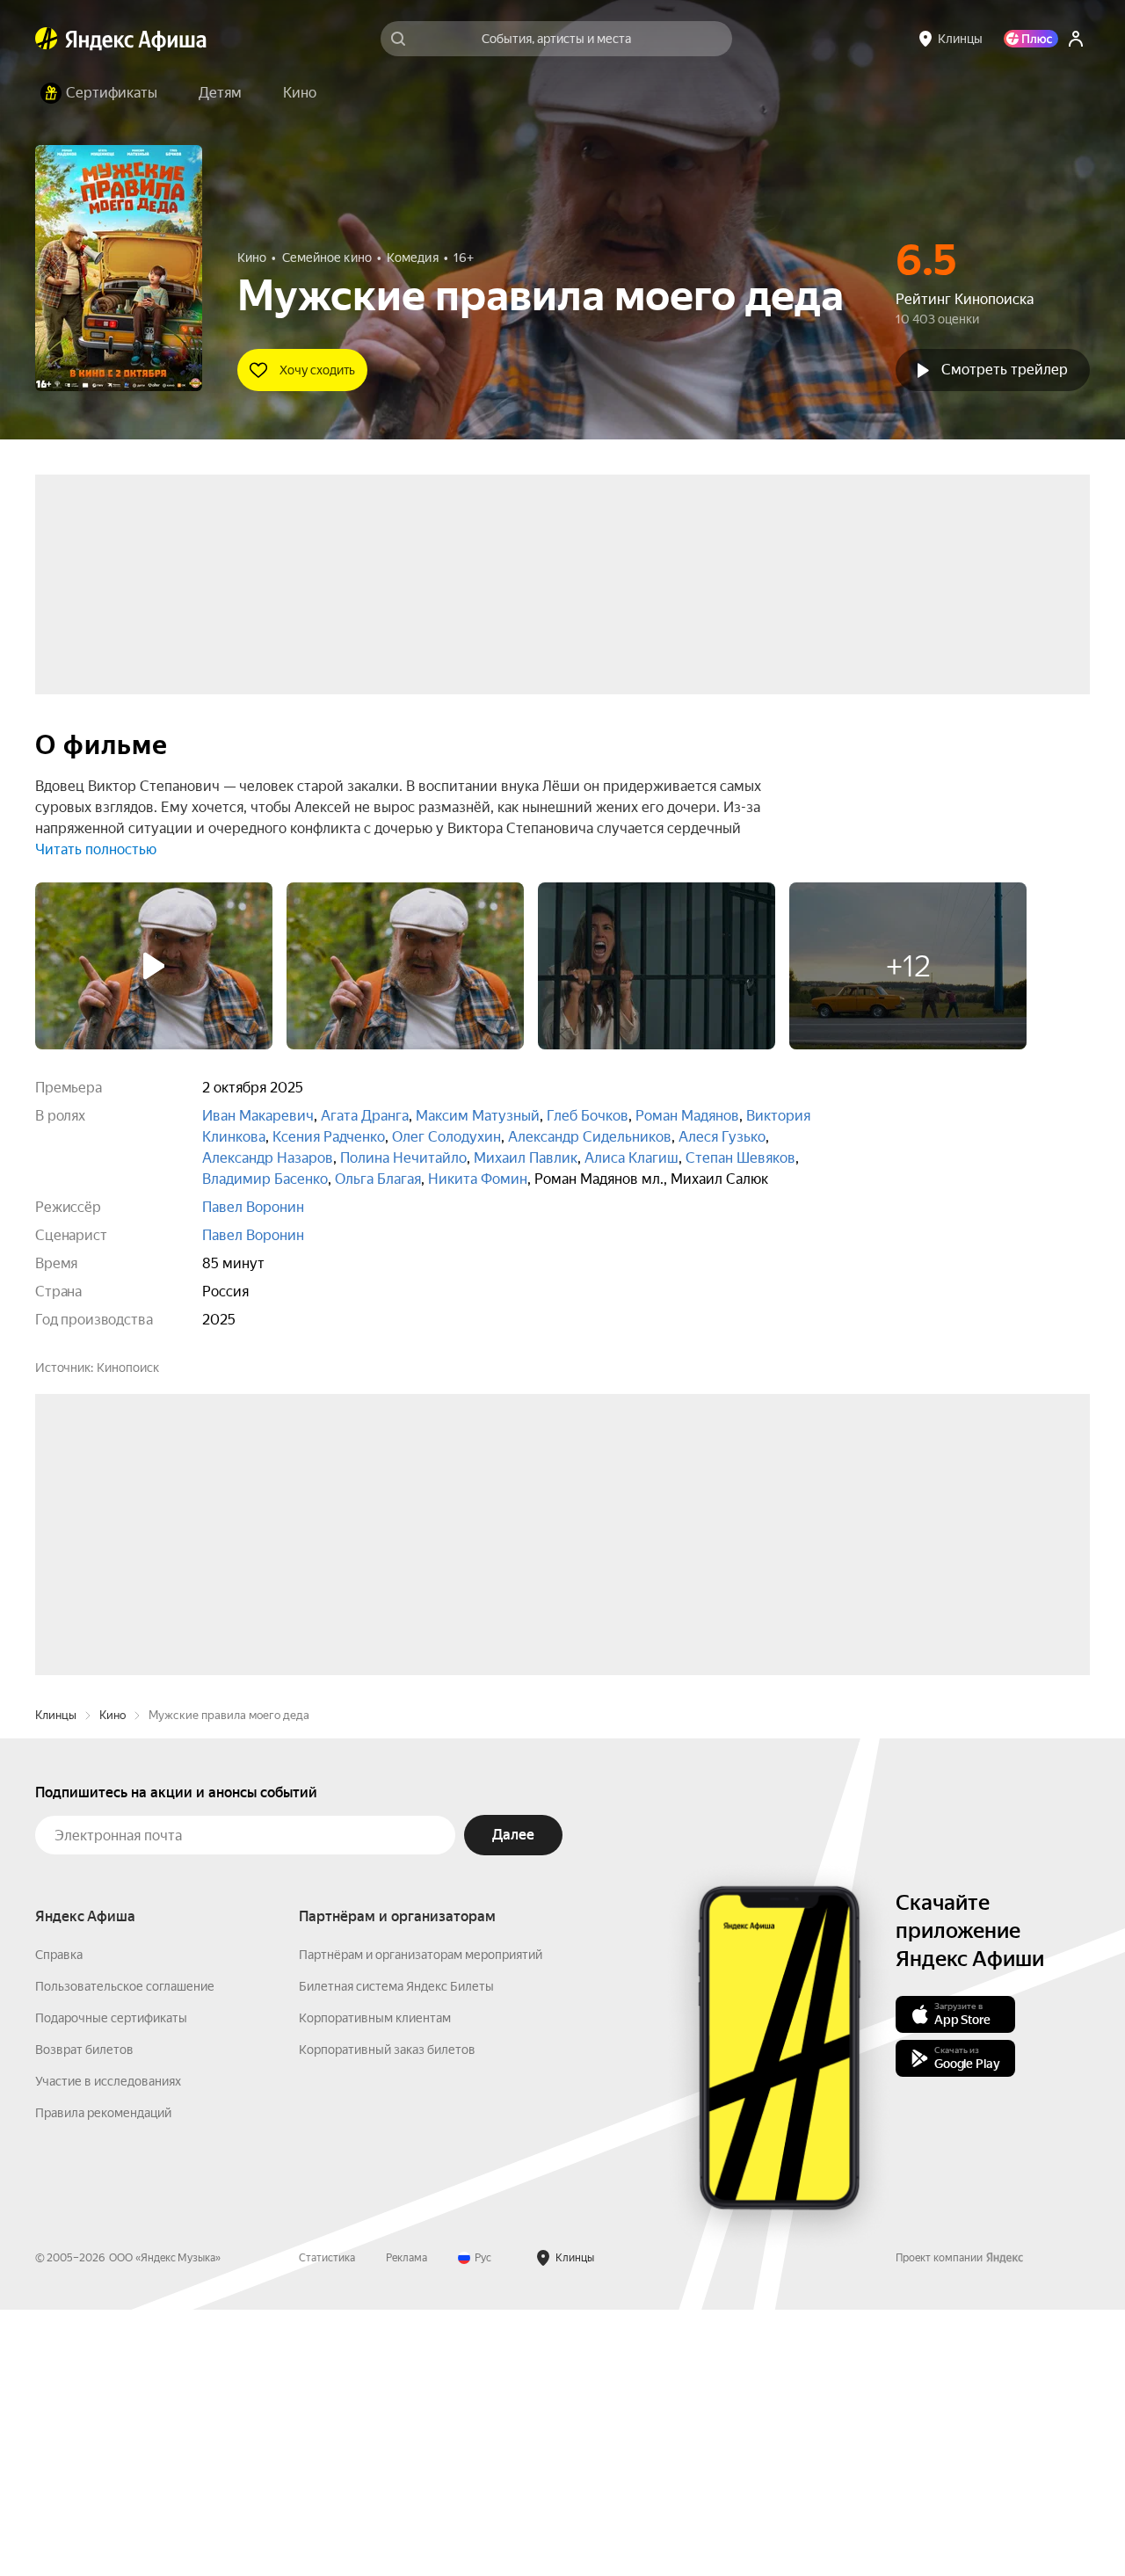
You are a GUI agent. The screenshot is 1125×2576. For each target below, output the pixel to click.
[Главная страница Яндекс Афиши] (47, 39)
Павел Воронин (253, 1207)
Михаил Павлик (526, 1158)
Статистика (327, 2524)
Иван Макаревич (258, 1116)
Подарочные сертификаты (111, 2284)
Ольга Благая (378, 1179)
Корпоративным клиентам (375, 2284)
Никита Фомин (478, 1179)
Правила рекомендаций (103, 2379)
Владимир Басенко (265, 1179)
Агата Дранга (365, 1116)
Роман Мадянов (687, 1116)
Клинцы (56, 1981)
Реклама (406, 2524)
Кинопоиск (128, 1368)
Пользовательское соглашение (125, 2253)
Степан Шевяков (740, 1158)
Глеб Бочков (588, 1116)
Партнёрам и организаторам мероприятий (421, 2221)
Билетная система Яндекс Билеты (396, 2253)
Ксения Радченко (329, 1137)
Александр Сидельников (590, 1137)
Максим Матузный (478, 1116)
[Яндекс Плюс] (1031, 39)
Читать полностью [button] (96, 849)
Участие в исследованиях (108, 2347)
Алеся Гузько (722, 1137)
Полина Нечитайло (403, 1158)
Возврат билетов (84, 2316)
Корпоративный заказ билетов (387, 2316)
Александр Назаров (268, 1158)
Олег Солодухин (446, 1137)
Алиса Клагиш (631, 1158)
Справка (59, 2221)
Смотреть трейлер (1005, 370)
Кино (112, 1981)
